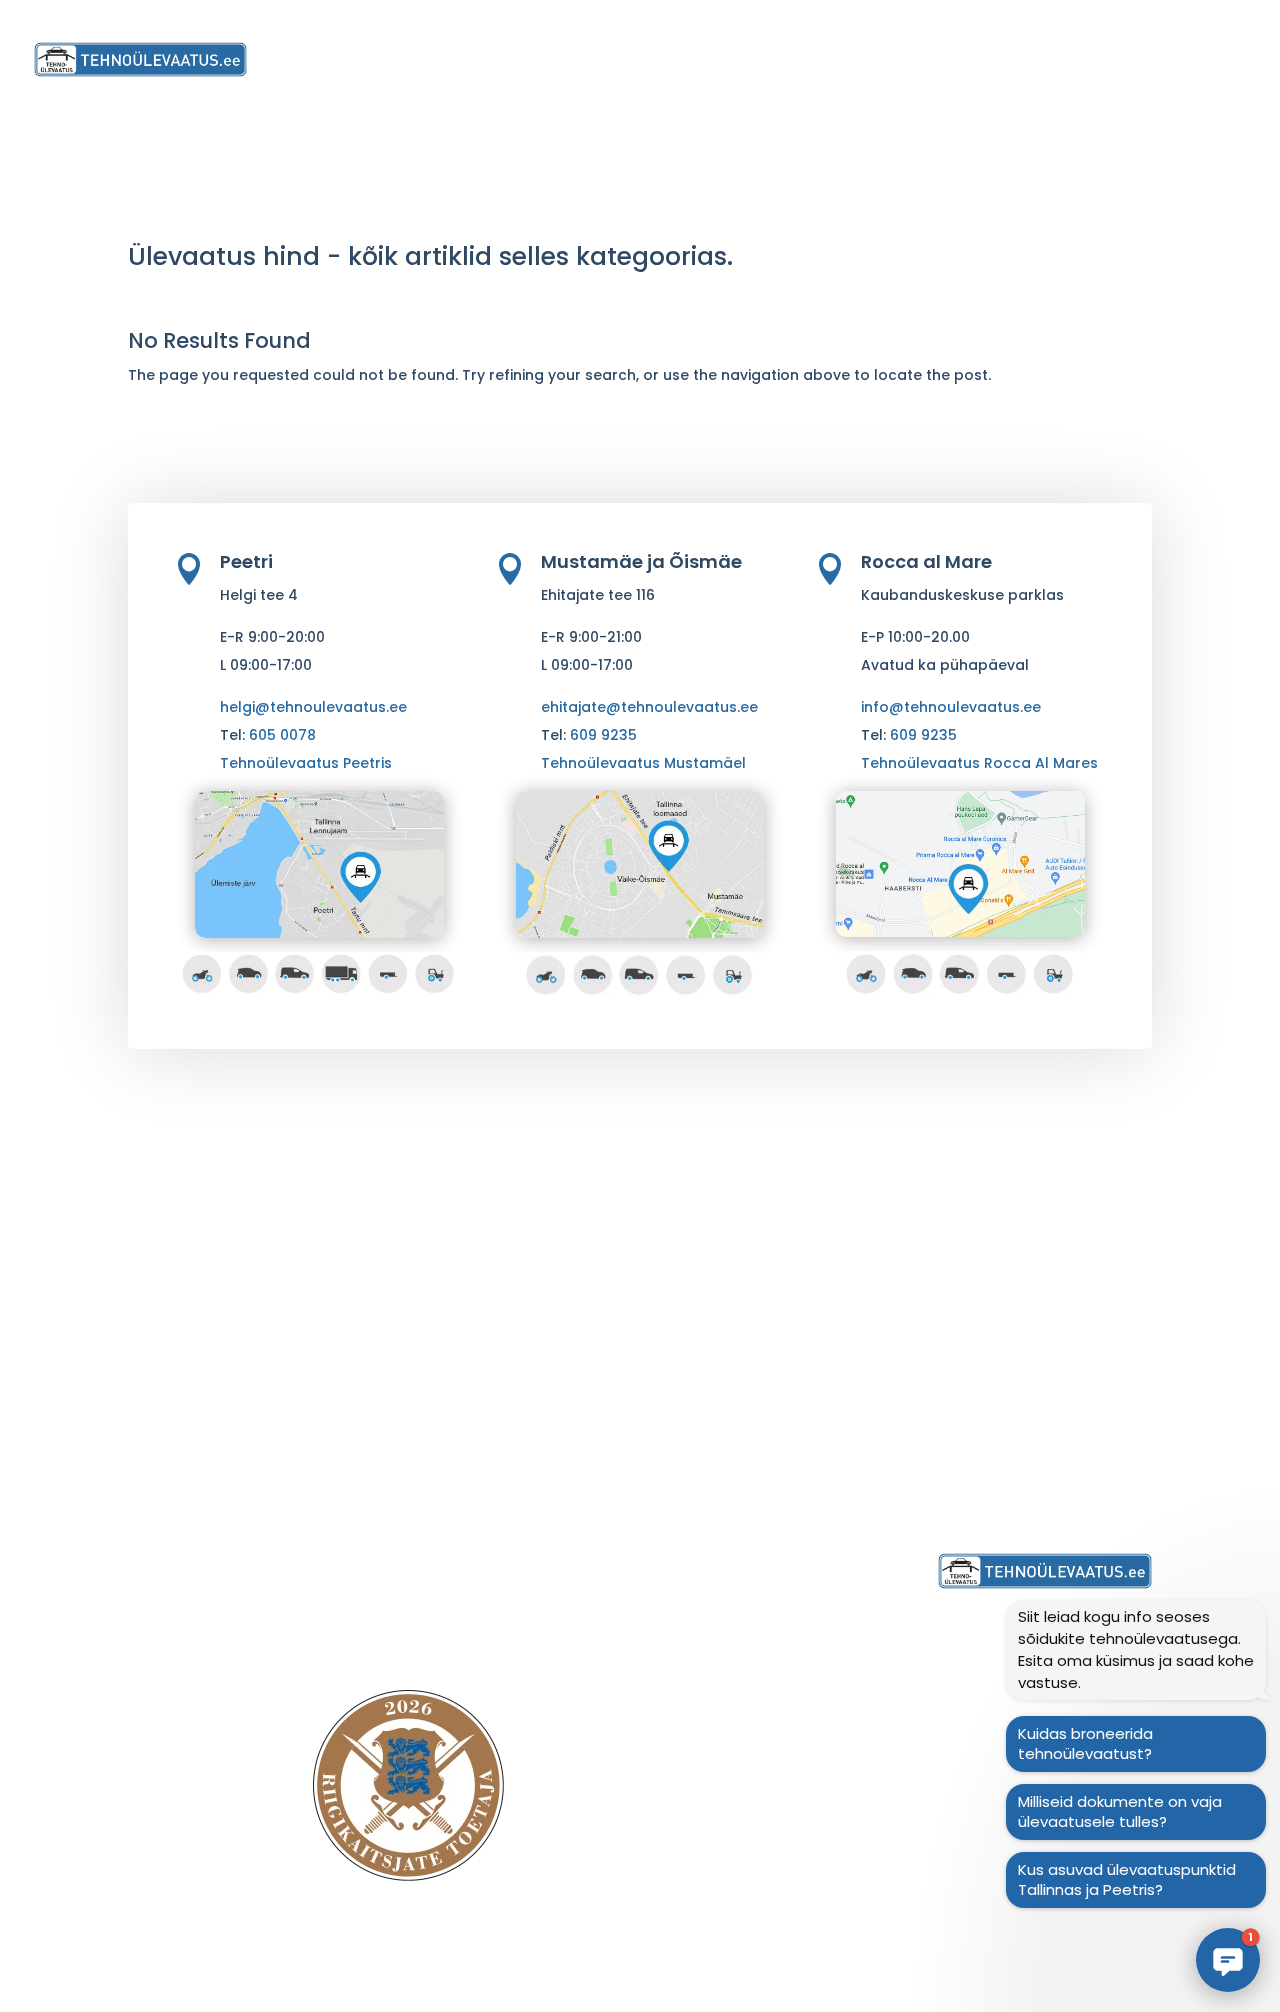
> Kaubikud (440, 1397)
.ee (399, 1969)
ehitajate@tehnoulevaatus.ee (649, 707)
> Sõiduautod (450, 1341)
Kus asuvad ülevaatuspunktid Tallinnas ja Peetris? (1127, 1879)
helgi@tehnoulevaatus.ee (313, 707)
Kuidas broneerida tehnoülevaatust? (1085, 1743)
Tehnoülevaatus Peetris (306, 763)
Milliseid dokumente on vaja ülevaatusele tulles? (1120, 1811)
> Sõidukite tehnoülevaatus (503, 1285)
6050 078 (1005, 1429)
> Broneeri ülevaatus (746, 1557)
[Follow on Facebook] (696, 1843)
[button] (1228, 1960)
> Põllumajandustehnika (490, 1453)
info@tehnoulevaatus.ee (951, 707)
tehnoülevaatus (332, 1969)
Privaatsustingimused (1021, 1485)
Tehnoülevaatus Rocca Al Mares (979, 763)
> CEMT (425, 1537)
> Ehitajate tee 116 (734, 1457)
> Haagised (441, 1481)
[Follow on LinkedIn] (637, 1843)
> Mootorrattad (457, 1313)
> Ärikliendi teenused (476, 1565)
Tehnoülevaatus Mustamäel (643, 763)
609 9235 (603, 735)
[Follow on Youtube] (578, 1843)
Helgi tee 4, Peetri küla (763, 1285)
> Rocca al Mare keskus (757, 1385)
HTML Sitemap (902, 1997)
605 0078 (282, 735)
